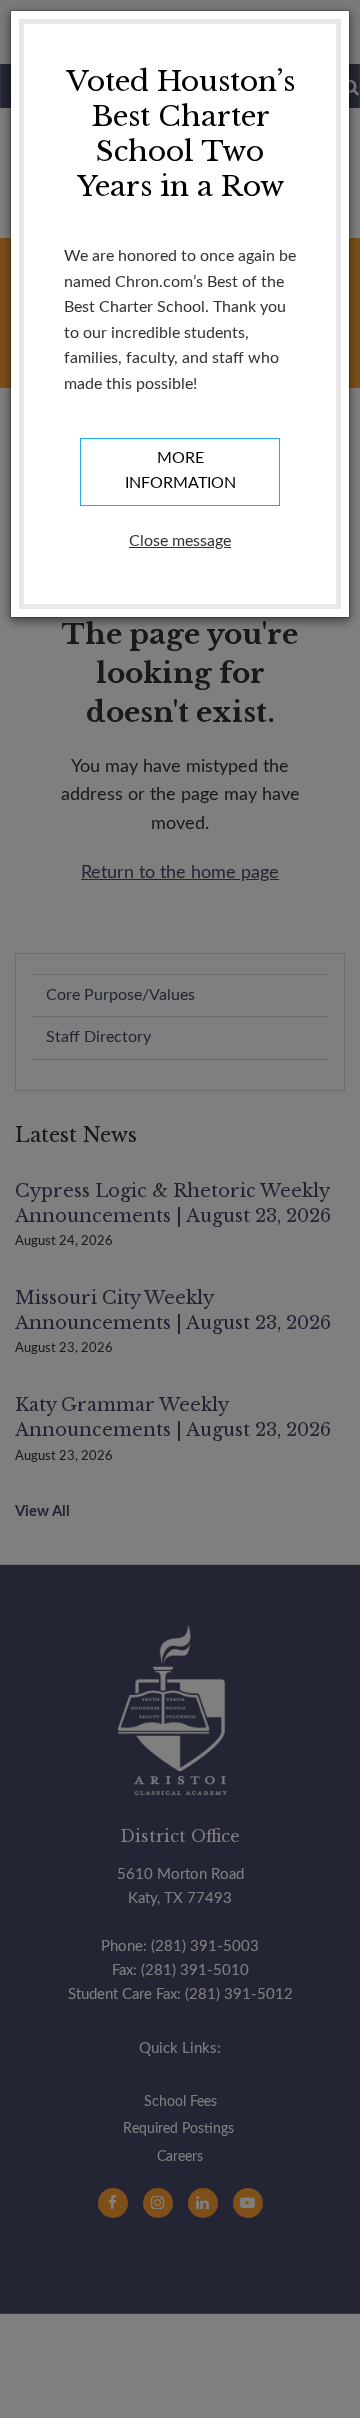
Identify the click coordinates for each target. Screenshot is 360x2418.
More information (180, 471)
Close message (180, 541)
